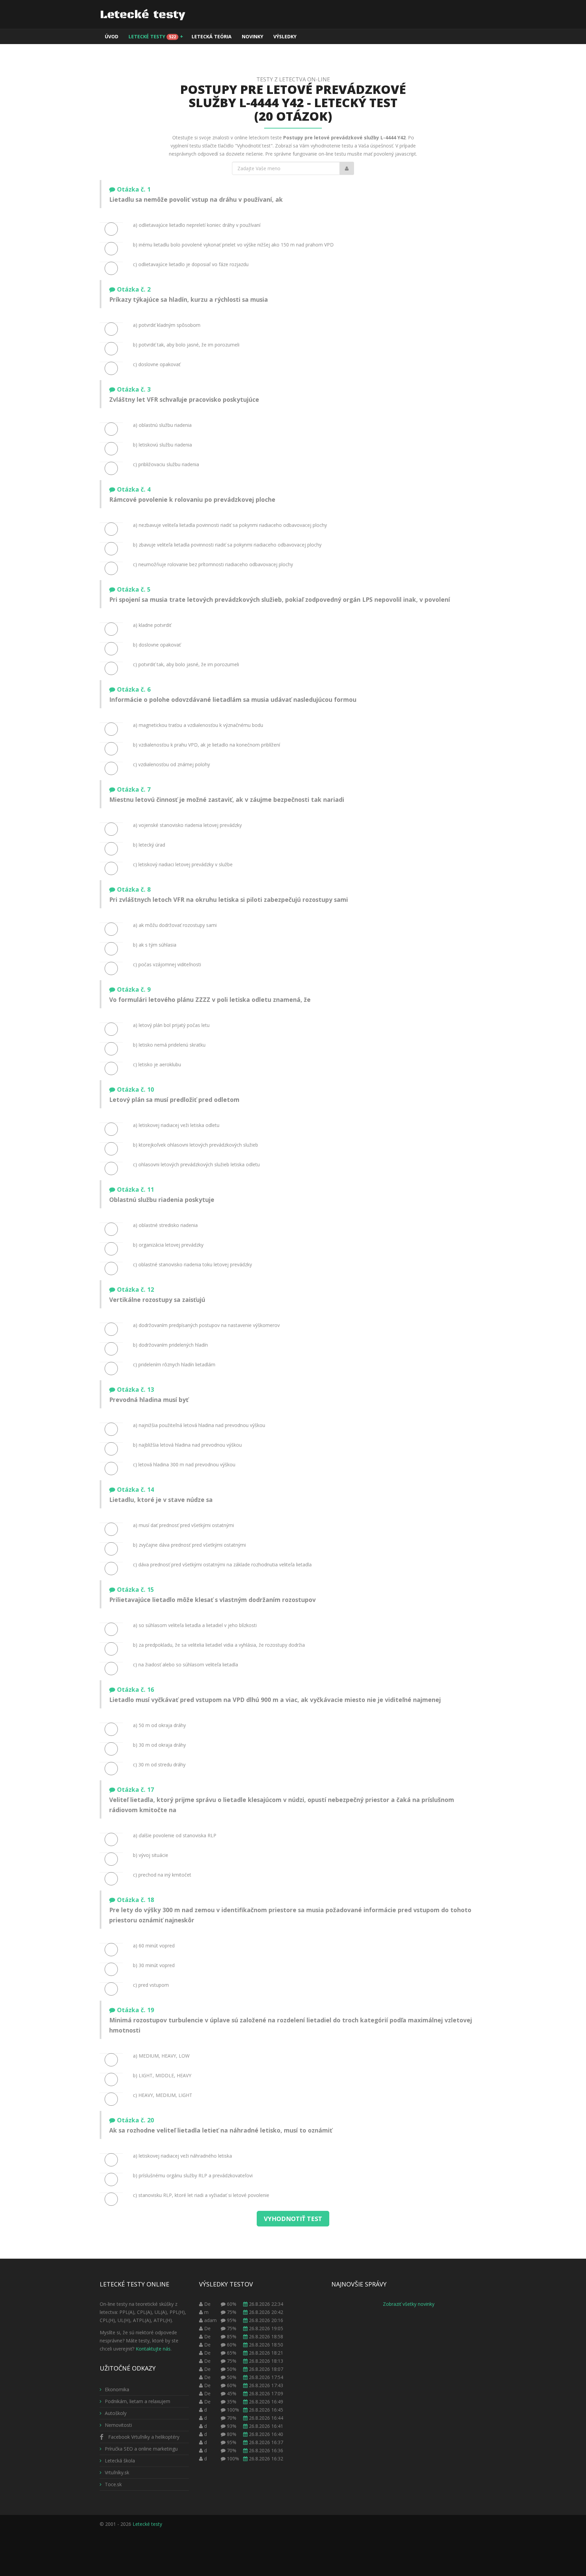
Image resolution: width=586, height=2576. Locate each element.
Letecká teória (212, 36)
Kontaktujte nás (153, 2349)
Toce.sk (113, 2484)
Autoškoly (116, 2413)
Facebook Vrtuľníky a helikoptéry (143, 2437)
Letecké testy (156, 36)
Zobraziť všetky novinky (409, 2304)
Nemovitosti (118, 2425)
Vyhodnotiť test (293, 2219)
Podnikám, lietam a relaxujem (138, 2401)
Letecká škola (120, 2461)
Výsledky (285, 36)
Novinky (252, 36)
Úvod (112, 36)
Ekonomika (117, 2389)
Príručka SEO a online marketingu (141, 2449)
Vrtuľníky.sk (117, 2472)
